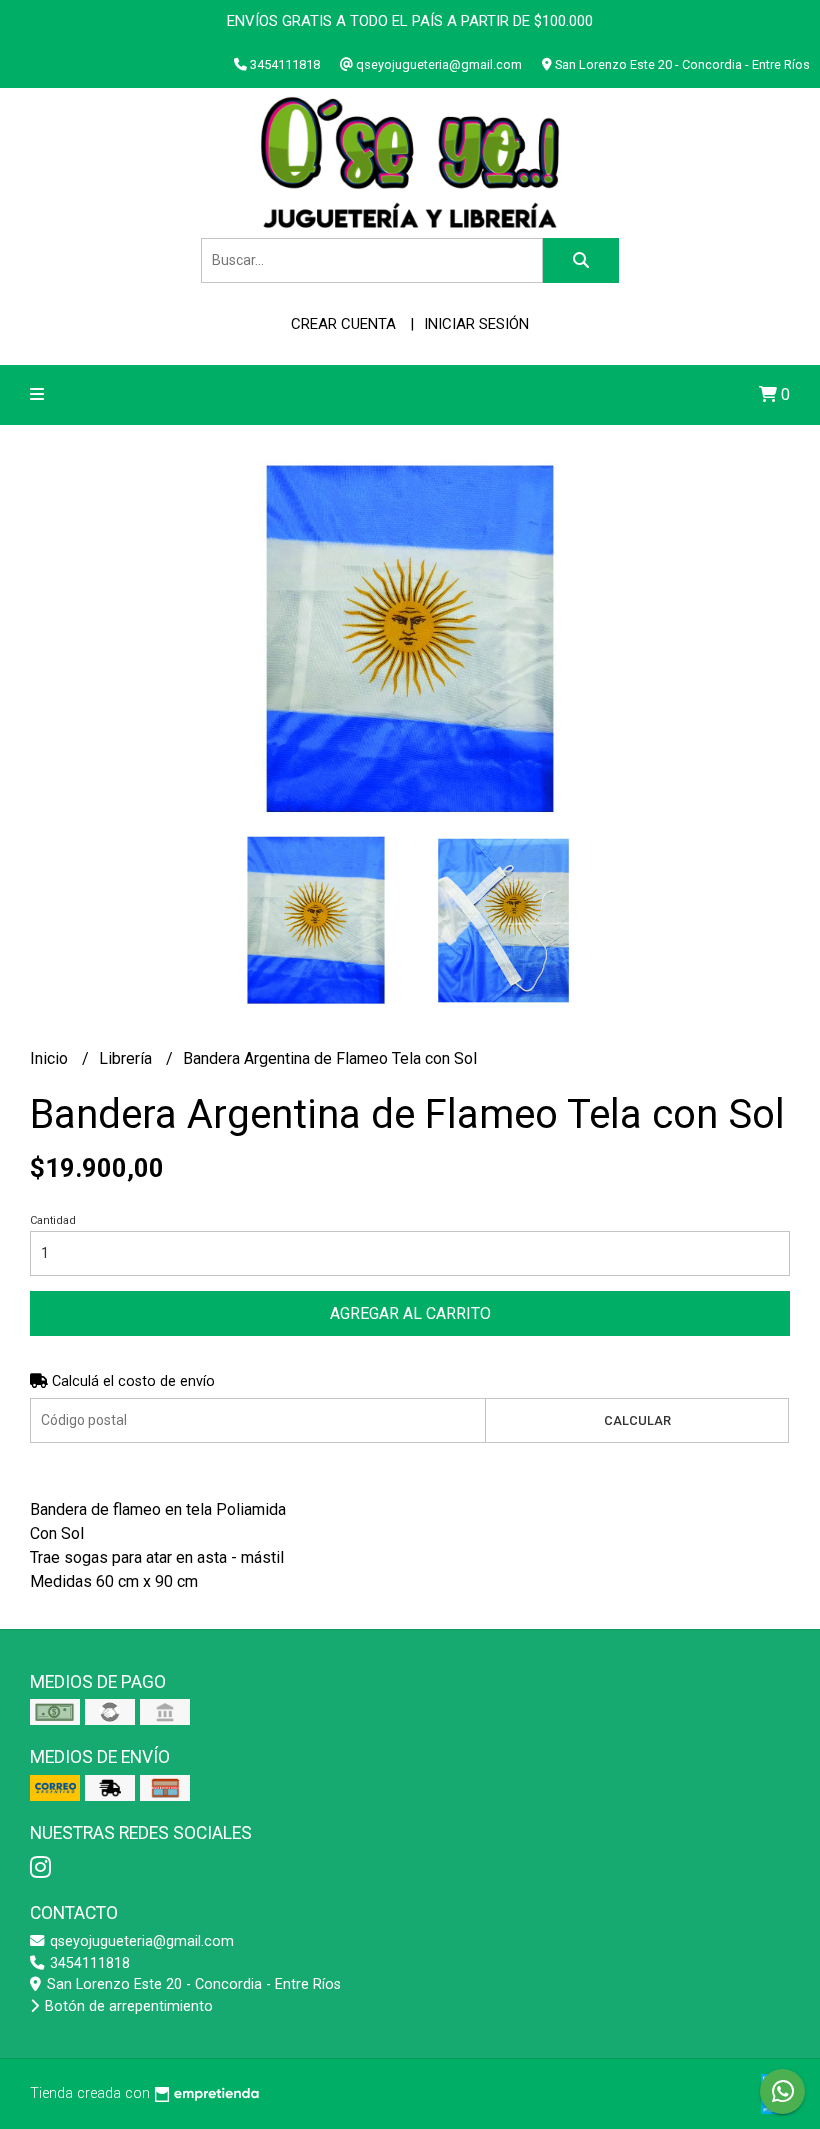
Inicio (51, 1058)
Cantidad (53, 1220)
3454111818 (88, 1963)
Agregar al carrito (410, 1313)
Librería (127, 1058)
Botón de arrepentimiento (127, 2006)
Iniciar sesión (476, 324)
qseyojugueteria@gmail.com (140, 1941)
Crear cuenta (343, 324)
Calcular (637, 1420)
